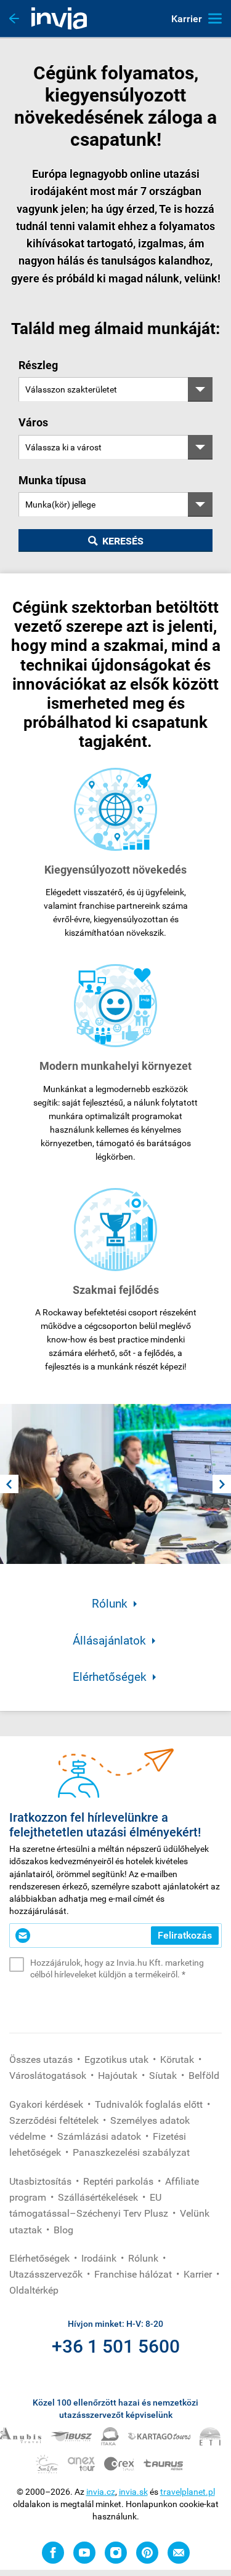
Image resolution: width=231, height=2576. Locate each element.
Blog (63, 2230)
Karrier (199, 2274)
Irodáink (100, 2258)
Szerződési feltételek (55, 2120)
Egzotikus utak (118, 2060)
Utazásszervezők (47, 2274)
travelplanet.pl (188, 2492)
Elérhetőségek (110, 1677)
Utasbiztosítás (42, 2181)
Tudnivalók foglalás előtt (150, 2104)
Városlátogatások (49, 2076)
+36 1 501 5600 (116, 2346)
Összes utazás (42, 2060)
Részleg (38, 365)
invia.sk (133, 2492)
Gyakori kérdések (47, 2104)
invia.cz (101, 2492)
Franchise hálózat (134, 2274)
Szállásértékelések (99, 2197)
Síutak (164, 2076)
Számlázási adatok (100, 2136)
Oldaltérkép (34, 2290)
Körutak (178, 2060)
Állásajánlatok (109, 1641)
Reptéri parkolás (120, 2181)
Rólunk (110, 1604)
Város (33, 422)
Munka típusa (52, 480)
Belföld (204, 2076)
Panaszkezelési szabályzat (131, 2152)
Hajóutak (119, 2076)
